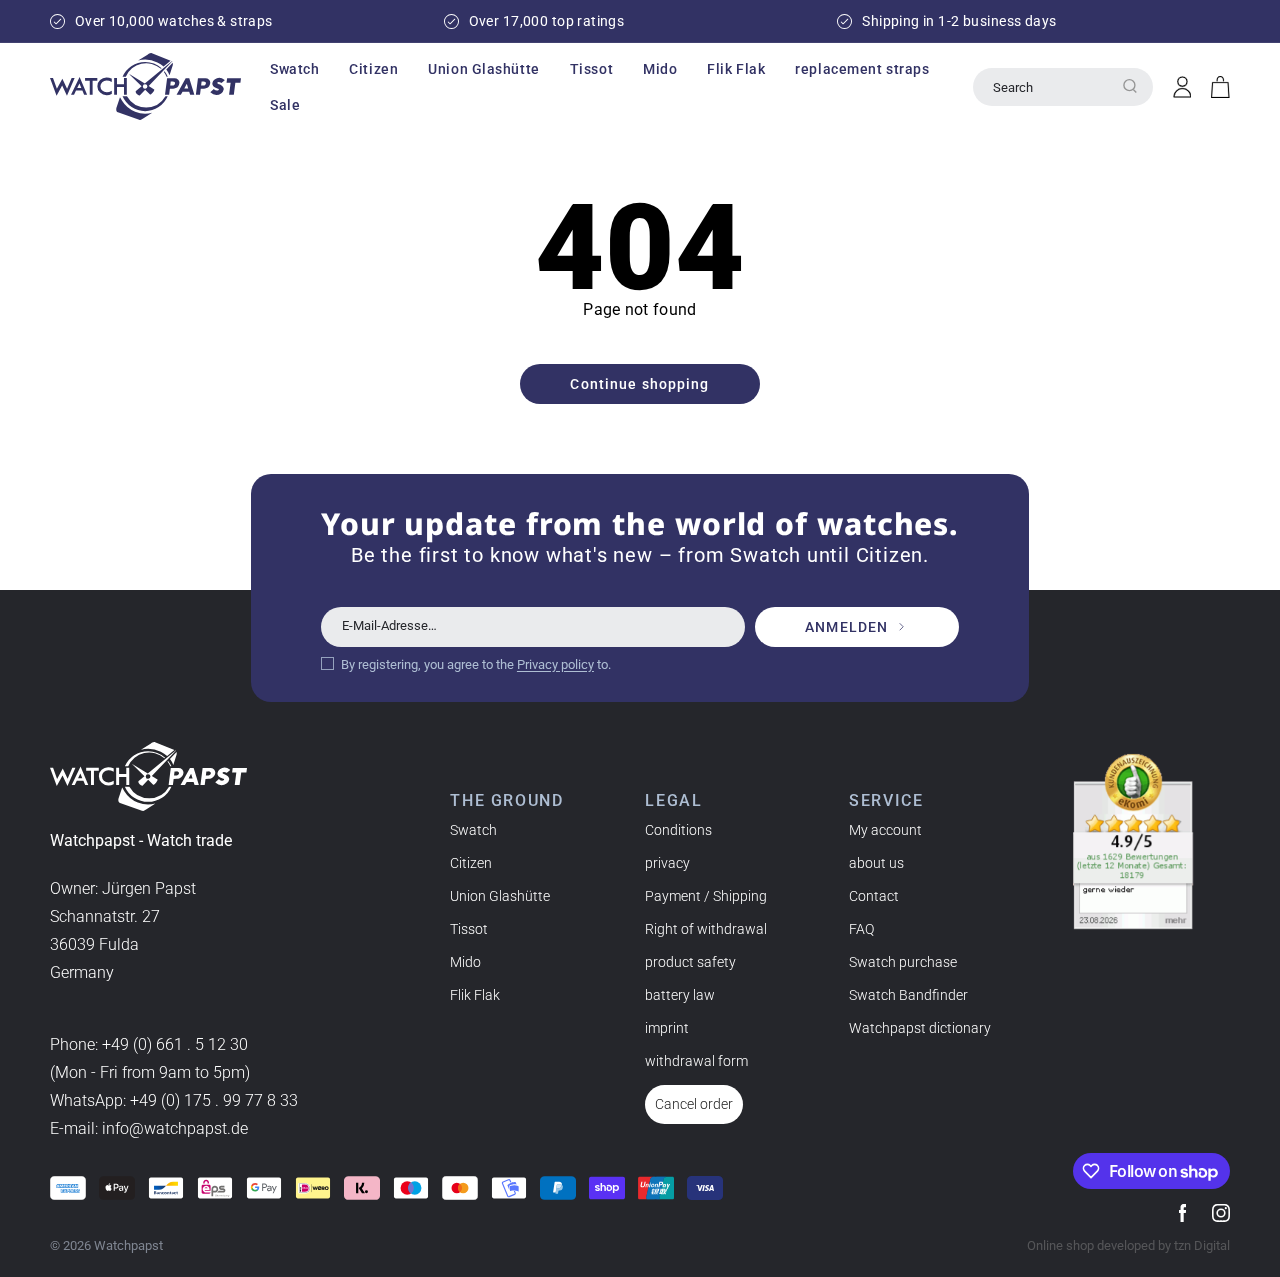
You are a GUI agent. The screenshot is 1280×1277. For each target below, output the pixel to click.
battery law (680, 995)
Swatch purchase (903, 962)
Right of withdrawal (706, 929)
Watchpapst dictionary (920, 1028)
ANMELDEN (846, 627)
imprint (667, 1028)
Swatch (473, 830)
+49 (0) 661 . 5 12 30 (175, 1044)
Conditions (678, 830)
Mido (465, 962)
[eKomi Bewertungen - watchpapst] (1133, 842)
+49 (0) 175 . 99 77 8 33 (214, 1100)
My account (885, 830)
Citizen (471, 863)
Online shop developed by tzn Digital (1128, 1245)
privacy (667, 863)
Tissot (469, 929)
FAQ (861, 929)
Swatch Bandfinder (908, 995)
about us (876, 863)
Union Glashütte (500, 896)
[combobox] (1063, 87)
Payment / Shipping (706, 896)
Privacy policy (555, 664)
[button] (294, 69)
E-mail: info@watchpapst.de (149, 1128)
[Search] (1130, 86)
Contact (874, 896)
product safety (690, 962)
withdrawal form (696, 1061)
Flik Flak (475, 995)
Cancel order (694, 1104)
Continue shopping (639, 384)
